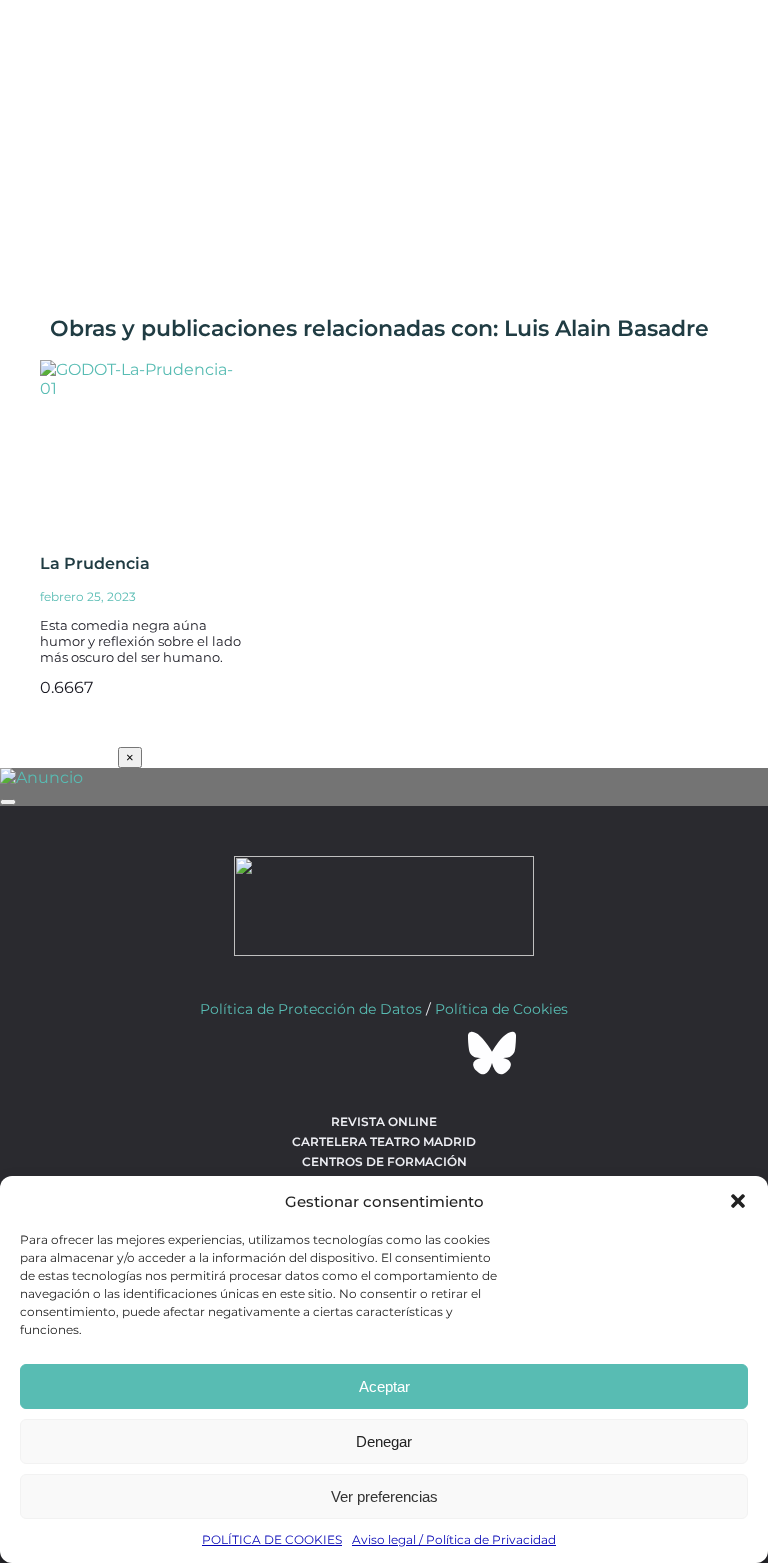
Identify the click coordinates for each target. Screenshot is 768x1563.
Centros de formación (384, 1161)
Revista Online (384, 1121)
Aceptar (384, 1386)
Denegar (384, 1441)
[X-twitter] (330, 1053)
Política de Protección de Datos (311, 1009)
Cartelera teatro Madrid (384, 1141)
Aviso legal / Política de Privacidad (454, 1539)
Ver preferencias (384, 1496)
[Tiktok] (438, 1053)
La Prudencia (95, 563)
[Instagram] (384, 1053)
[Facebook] (276, 1053)
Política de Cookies (501, 1009)
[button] (738, 1201)
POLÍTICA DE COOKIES (272, 1539)
